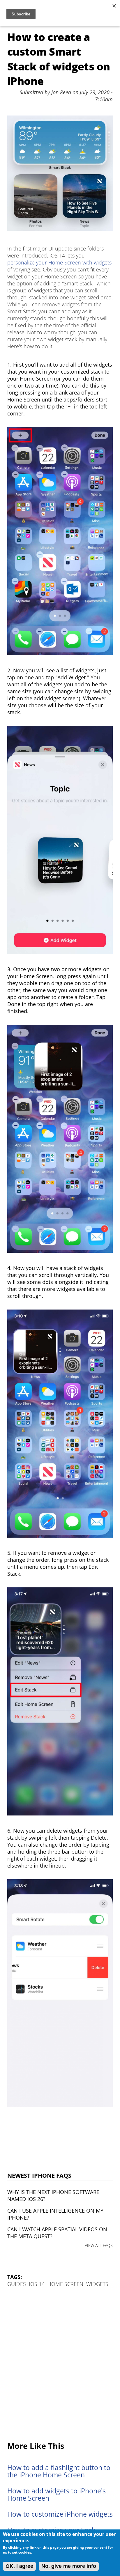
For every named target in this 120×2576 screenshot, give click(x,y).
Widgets (97, 2284)
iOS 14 (37, 2284)
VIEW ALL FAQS (99, 2245)
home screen (65, 2284)
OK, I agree (19, 2566)
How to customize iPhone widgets (60, 2514)
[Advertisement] (60, 2365)
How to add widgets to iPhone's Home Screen (57, 2495)
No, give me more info (69, 2566)
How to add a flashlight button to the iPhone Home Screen (59, 2471)
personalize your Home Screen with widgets (59, 262)
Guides (17, 2284)
